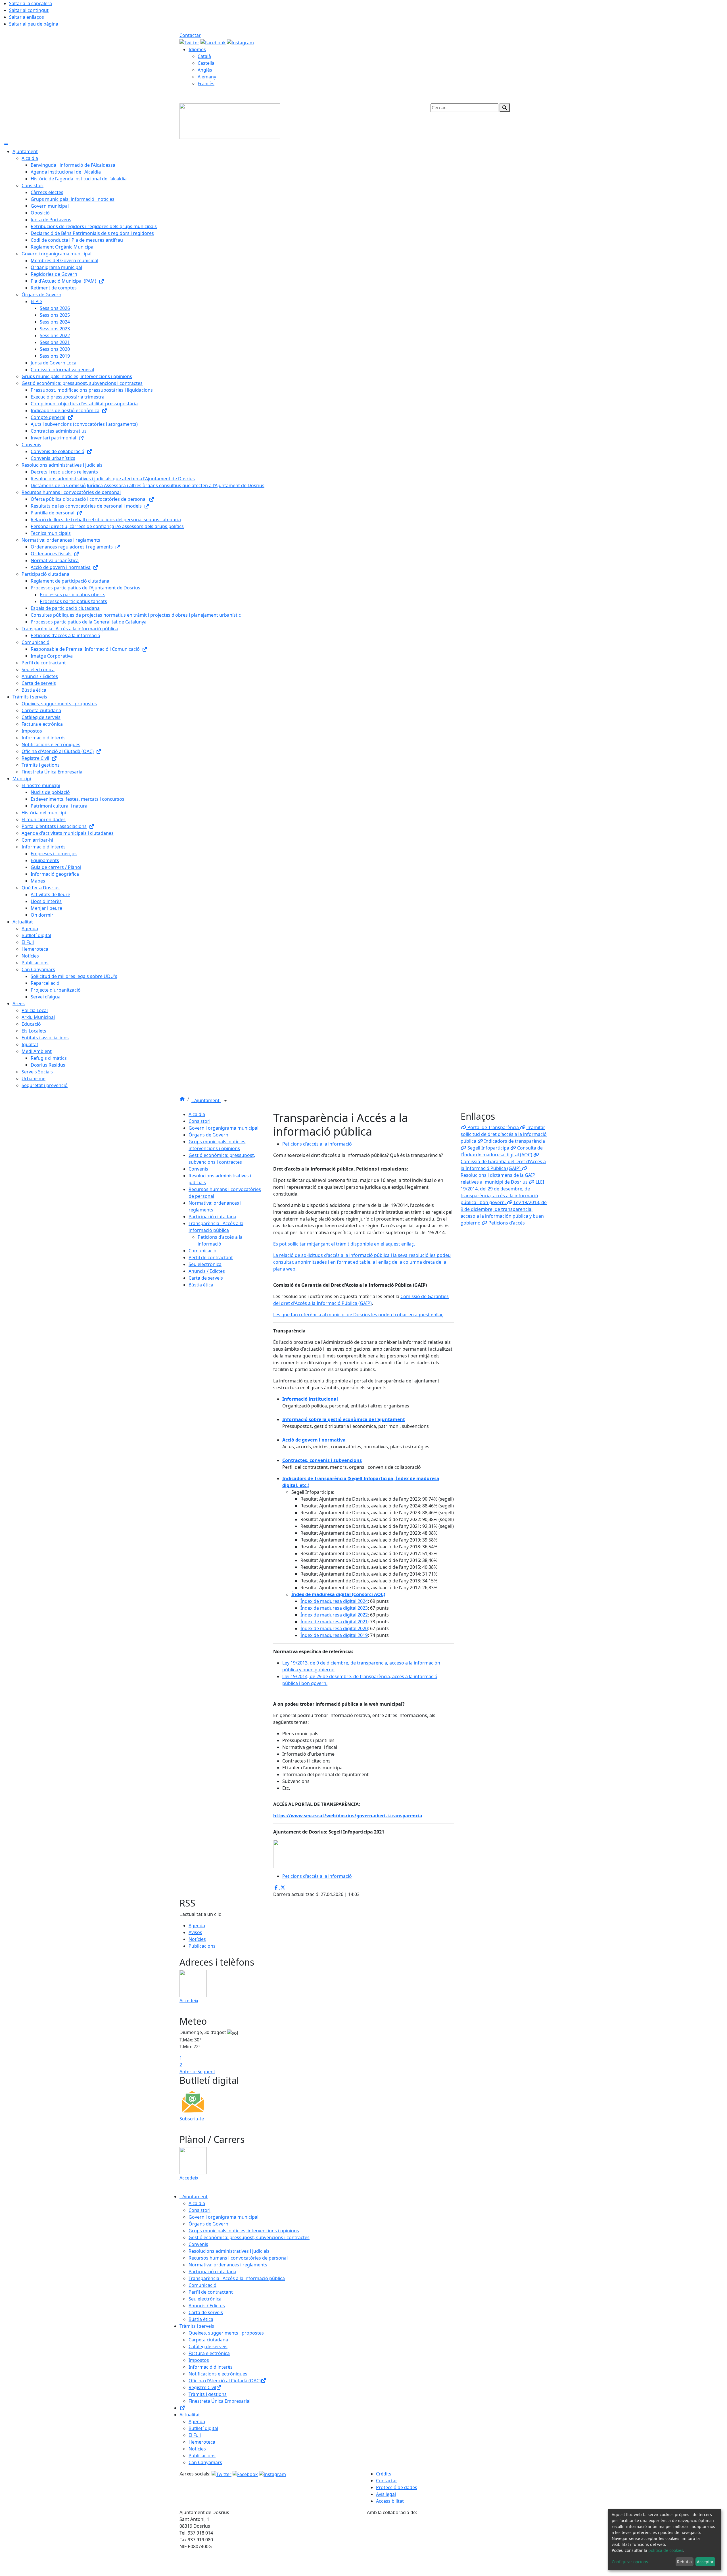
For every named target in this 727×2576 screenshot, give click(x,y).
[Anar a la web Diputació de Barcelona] (457, 2545)
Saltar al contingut (29, 10)
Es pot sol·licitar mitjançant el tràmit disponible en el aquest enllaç (343, 1244)
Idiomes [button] (197, 49)
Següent (206, 2072)
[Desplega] (225, 1101)
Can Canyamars (205, 2462)
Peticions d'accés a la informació (317, 1144)
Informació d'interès (211, 2367)
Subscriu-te (192, 2119)
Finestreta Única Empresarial (220, 2401)
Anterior (188, 2072)
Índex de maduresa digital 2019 (334, 1635)
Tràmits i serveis (197, 2326)
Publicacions (202, 1946)
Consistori (199, 1121)
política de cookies (666, 2550)
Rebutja (684, 2562)
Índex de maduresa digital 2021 (334, 1622)
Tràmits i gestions (208, 2394)
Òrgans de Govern (208, 1135)
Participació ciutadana (212, 1217)
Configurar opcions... (632, 2562)
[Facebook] (214, 42)
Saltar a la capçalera (31, 3)
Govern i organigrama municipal (223, 1128)
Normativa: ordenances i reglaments (228, 2265)
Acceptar (705, 2562)
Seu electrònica (205, 1264)
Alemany (207, 77)
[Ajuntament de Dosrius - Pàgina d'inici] (230, 121)
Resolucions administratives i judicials (229, 2251)
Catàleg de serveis (208, 2346)
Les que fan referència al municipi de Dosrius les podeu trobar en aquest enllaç (358, 1315)
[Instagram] (240, 42)
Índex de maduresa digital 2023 (334, 1608)
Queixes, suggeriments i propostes (226, 2333)
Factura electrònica (209, 2353)
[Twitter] (190, 42)
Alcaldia (197, 1114)
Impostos (199, 2360)
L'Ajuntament (206, 1100)
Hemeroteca (202, 2442)
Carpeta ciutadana (208, 2340)
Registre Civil (202, 2387)
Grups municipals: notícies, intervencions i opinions (244, 2231)
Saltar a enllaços (27, 17)
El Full (195, 2435)
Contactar (190, 35)
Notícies (197, 1939)
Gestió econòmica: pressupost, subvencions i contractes (249, 2237)
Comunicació (202, 1251)
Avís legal (386, 2494)
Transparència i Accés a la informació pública (237, 2278)
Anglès (205, 70)
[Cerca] (505, 108)
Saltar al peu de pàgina (34, 24)
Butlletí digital (203, 2428)
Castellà (206, 63)
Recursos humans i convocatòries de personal (238, 2258)
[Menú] (6, 145)
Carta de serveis (206, 1278)
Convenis (198, 1169)
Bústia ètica (201, 1285)
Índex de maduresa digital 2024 (334, 1601)
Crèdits (384, 2474)
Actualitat (190, 2415)
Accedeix (189, 2001)
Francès (206, 84)
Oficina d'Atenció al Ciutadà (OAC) (225, 2381)
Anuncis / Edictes (207, 1271)
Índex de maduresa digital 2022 (334, 1615)
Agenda (197, 1926)
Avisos (195, 1932)
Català (204, 56)
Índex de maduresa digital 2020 (334, 1628)
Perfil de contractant (211, 1257)
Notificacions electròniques (218, 2374)
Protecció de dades (397, 2487)
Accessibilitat (390, 2501)
